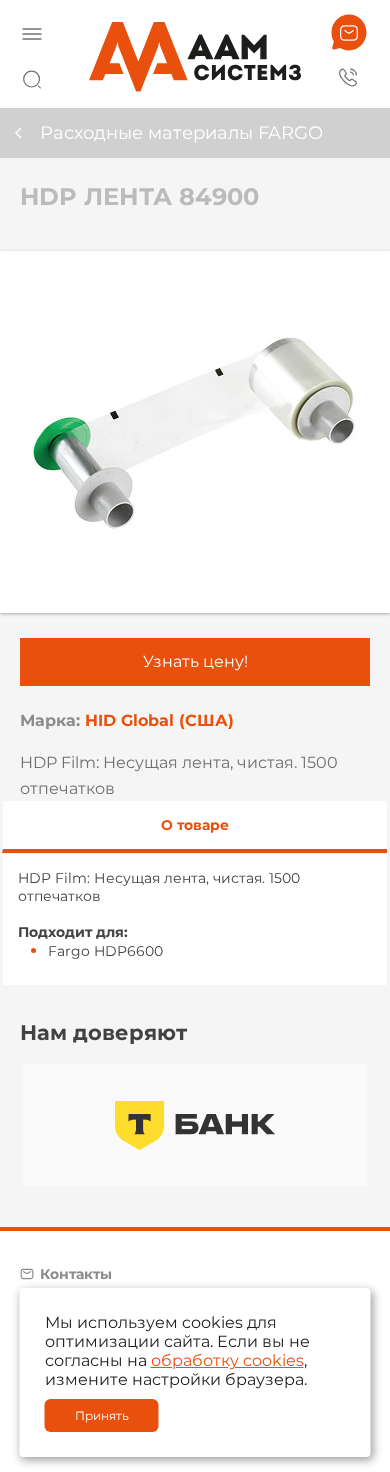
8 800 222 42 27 (349, 76)
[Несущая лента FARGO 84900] (195, 432)
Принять (102, 1415)
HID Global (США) (159, 720)
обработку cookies (227, 1360)
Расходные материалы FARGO (181, 133)
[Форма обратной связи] (349, 32)
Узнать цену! (195, 661)
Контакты (76, 1274)
